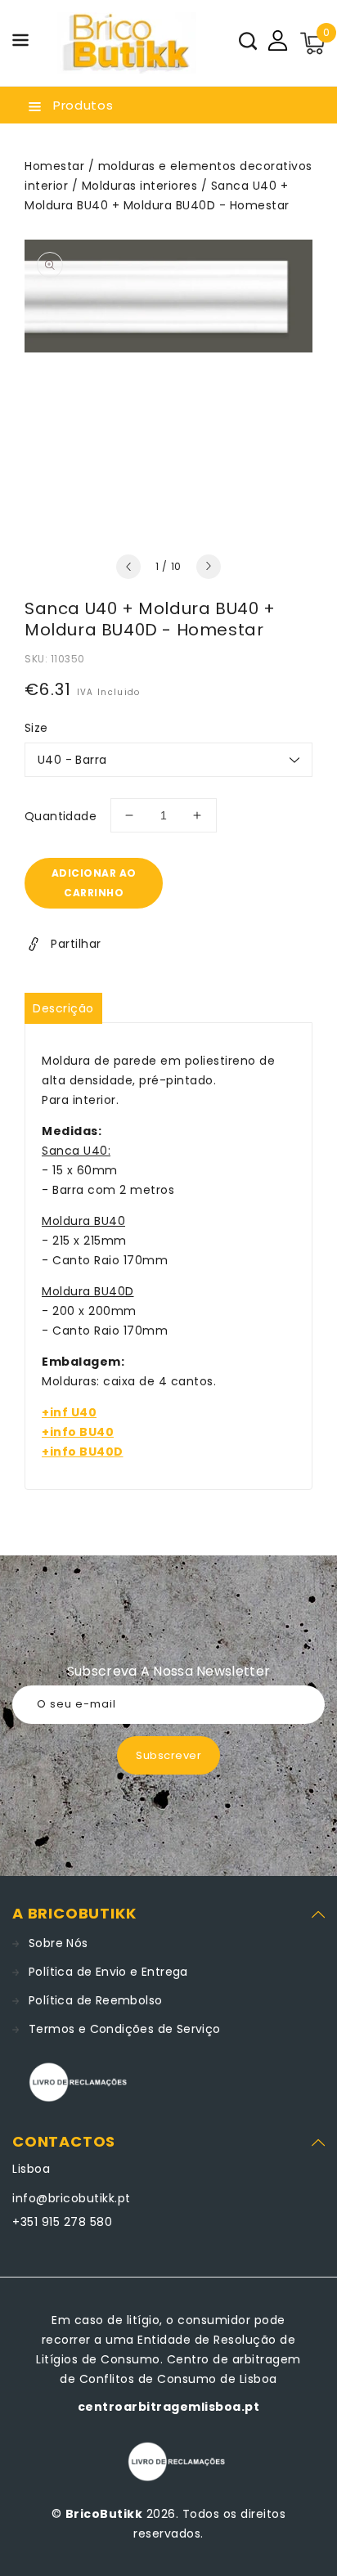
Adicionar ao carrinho (94, 883)
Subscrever (168, 1755)
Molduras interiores (140, 186)
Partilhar (76, 944)
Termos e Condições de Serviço (125, 2029)
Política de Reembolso (95, 2000)
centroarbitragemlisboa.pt (169, 2407)
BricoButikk (104, 2514)
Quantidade (61, 816)
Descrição (63, 1008)
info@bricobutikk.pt (72, 2198)
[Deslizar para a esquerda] (128, 567)
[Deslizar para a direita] (209, 567)
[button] (20, 43)
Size (36, 728)
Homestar (54, 166)
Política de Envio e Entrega (108, 1972)
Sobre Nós (58, 1943)
